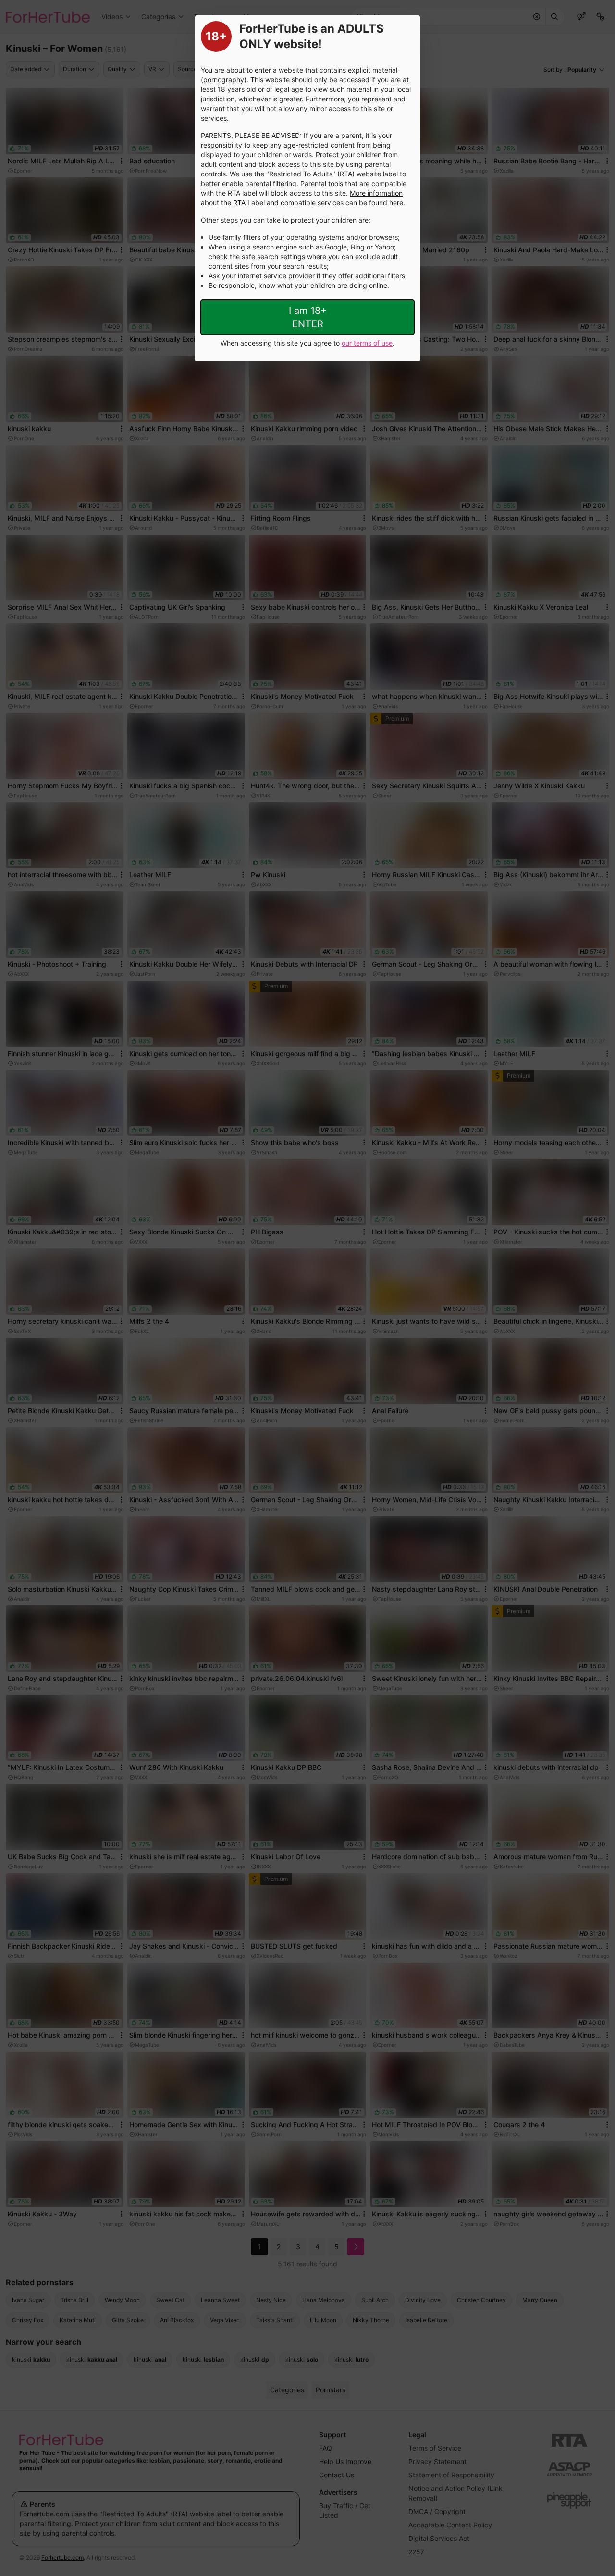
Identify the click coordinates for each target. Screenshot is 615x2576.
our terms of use (367, 343)
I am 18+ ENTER (308, 317)
